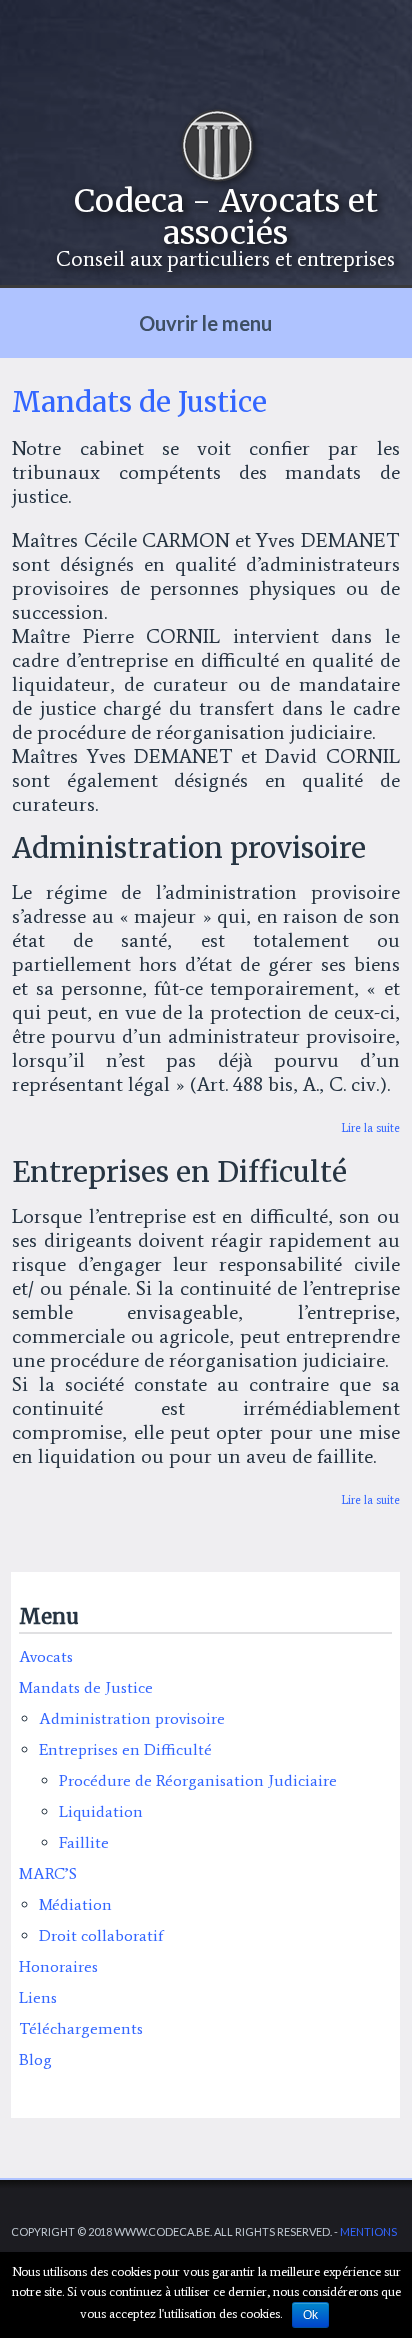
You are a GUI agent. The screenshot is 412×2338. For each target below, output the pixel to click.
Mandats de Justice (86, 1687)
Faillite (84, 1842)
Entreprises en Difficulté (125, 1749)
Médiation (75, 1904)
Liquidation (101, 1811)
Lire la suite (370, 1128)
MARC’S (48, 1873)
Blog (35, 2059)
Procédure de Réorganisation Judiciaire (198, 1780)
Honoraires (58, 1966)
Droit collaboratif (101, 1935)
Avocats (46, 1656)
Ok (310, 2315)
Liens (38, 1997)
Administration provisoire (132, 1718)
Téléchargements (81, 2028)
